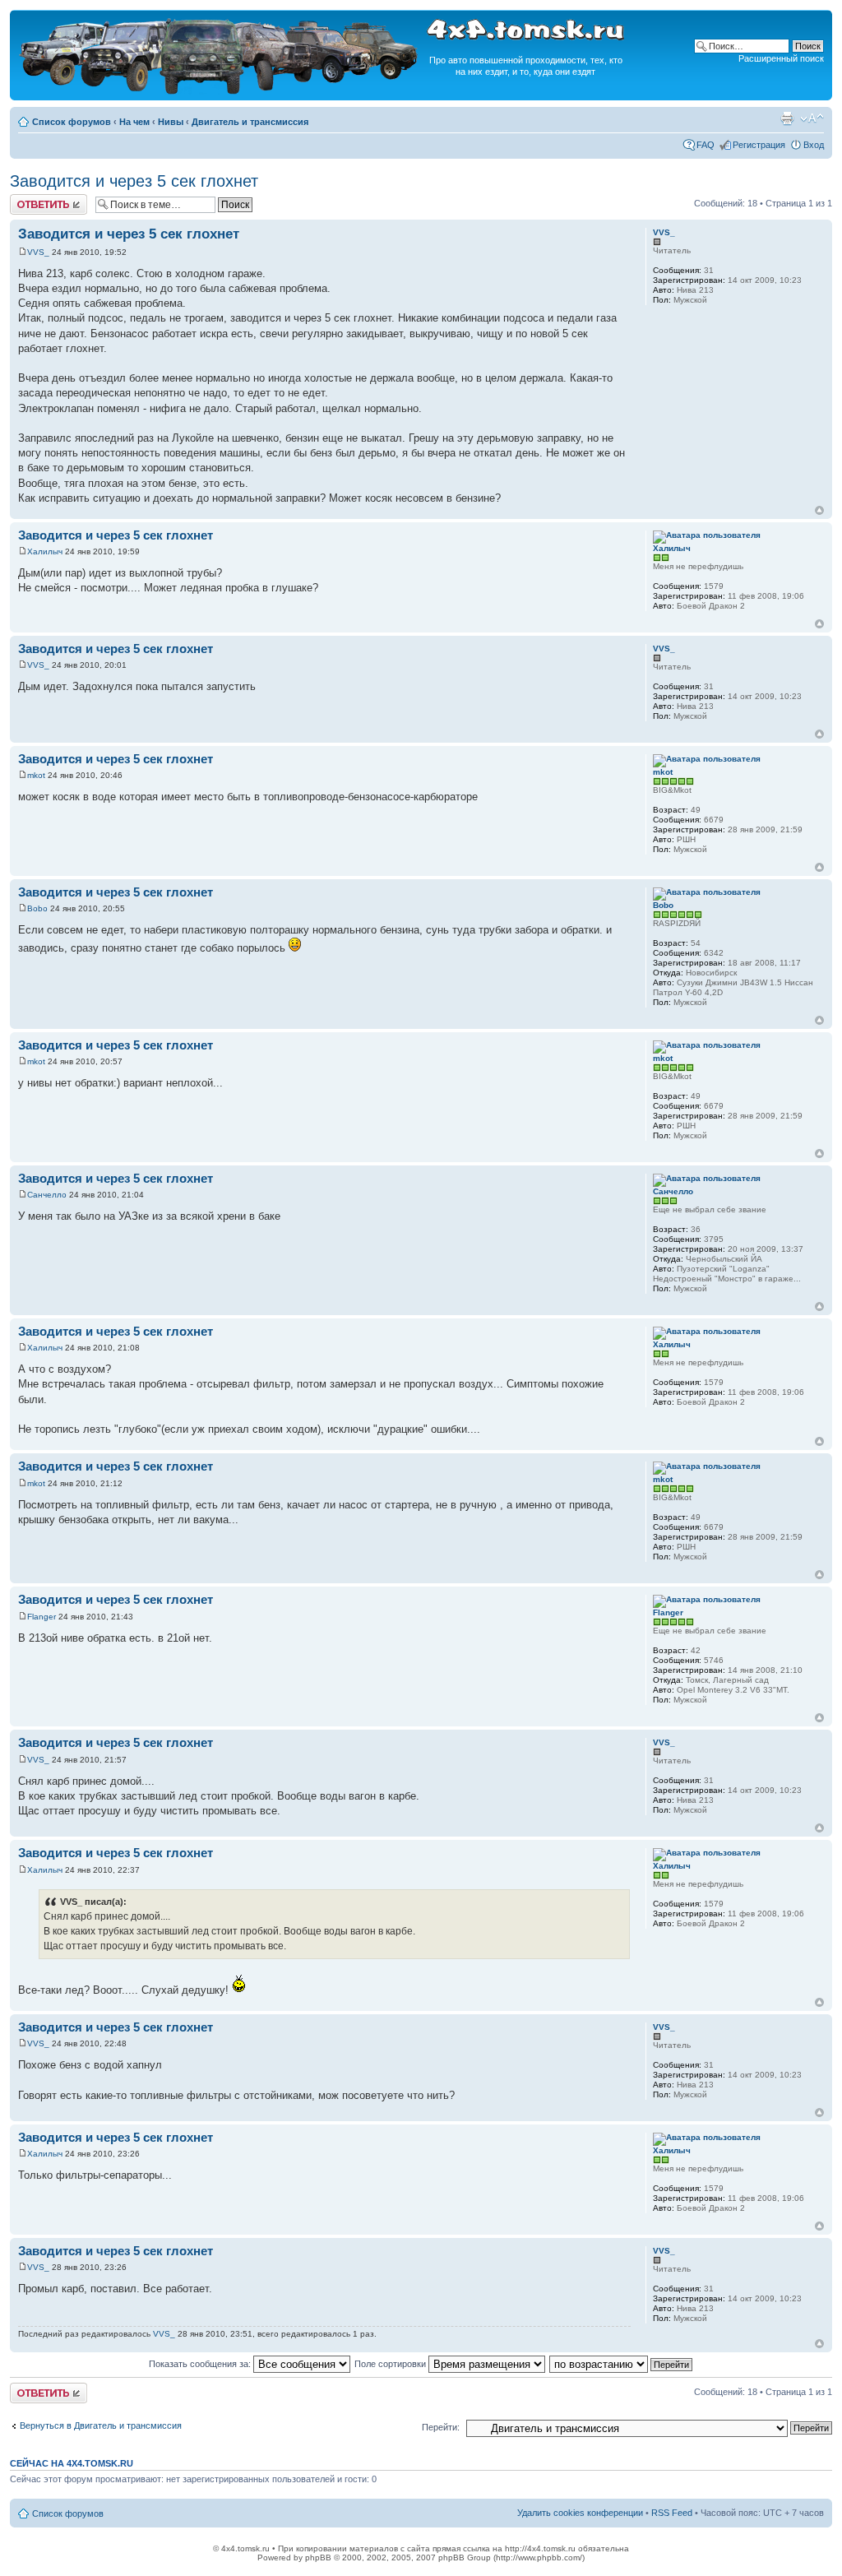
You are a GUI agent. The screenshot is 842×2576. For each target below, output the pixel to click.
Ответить (30, 199)
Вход (814, 145)
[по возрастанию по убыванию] (622, 2364)
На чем (134, 122)
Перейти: (441, 2427)
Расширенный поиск (781, 58)
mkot (36, 775)
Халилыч (45, 551)
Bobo (37, 908)
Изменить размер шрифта (812, 118)
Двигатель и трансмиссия (250, 122)
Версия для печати (787, 118)
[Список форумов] (220, 92)
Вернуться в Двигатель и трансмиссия (101, 2425)
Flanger (42, 1617)
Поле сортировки (391, 2364)
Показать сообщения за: (201, 2364)
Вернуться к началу (819, 510)
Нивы (171, 122)
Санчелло (47, 1195)
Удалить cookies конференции (580, 2513)
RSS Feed (672, 2513)
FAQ (706, 145)
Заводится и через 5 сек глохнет (134, 181)
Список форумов (72, 122)
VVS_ (38, 252)
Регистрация (759, 145)
